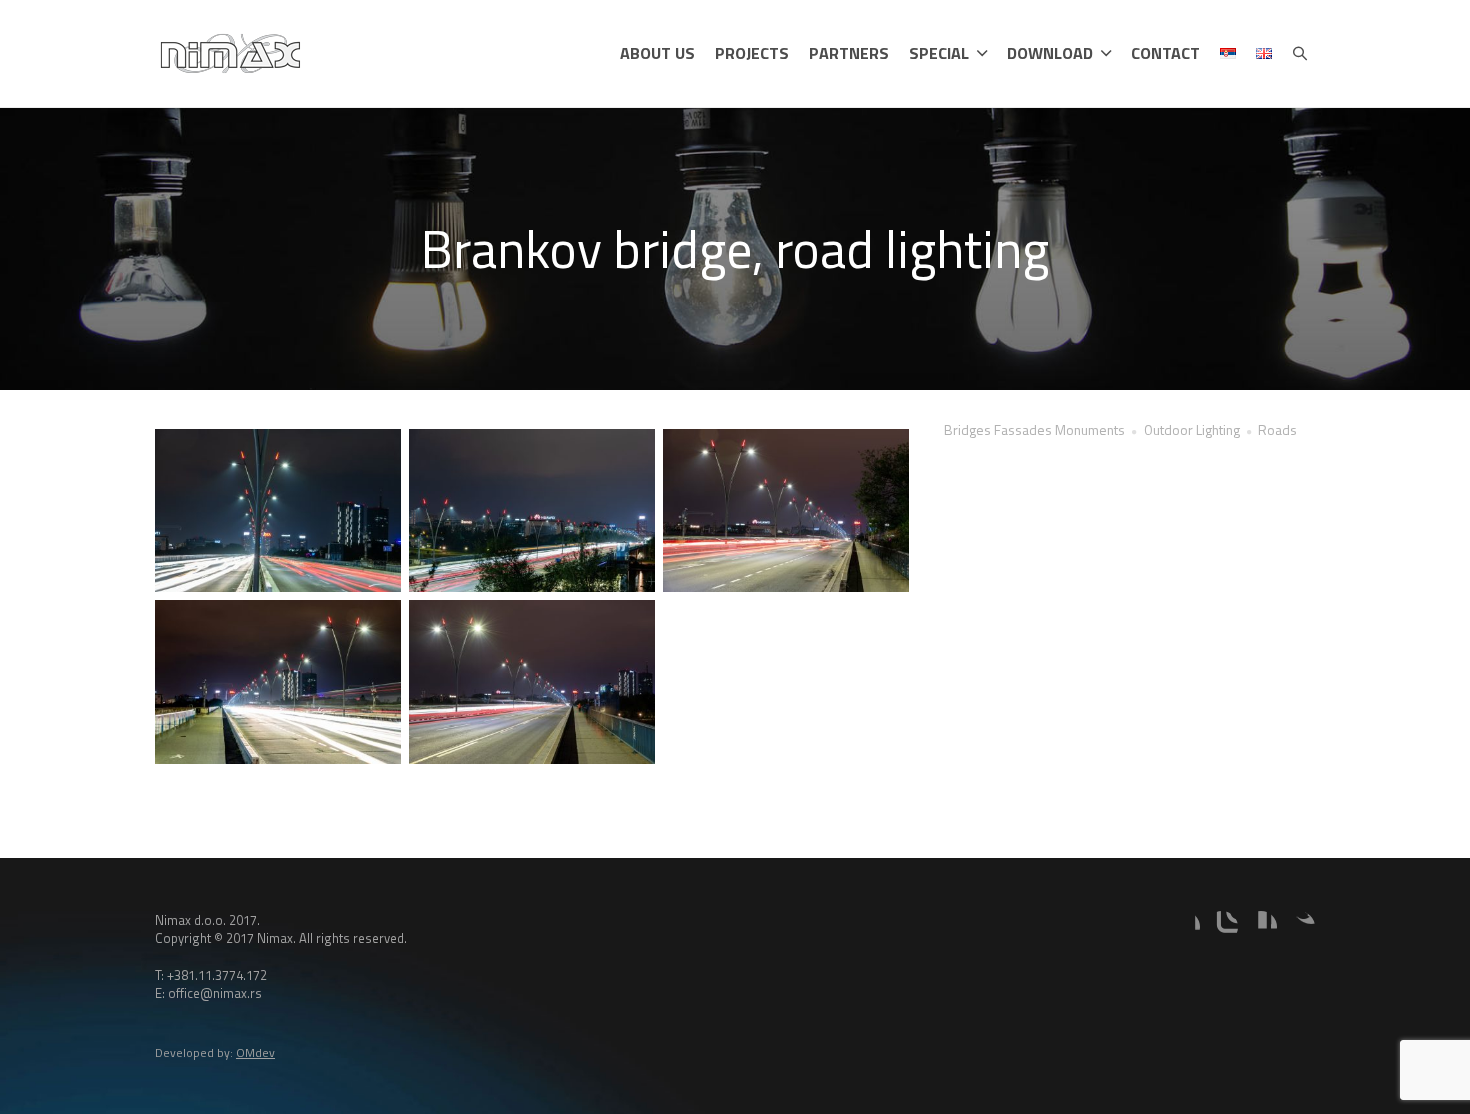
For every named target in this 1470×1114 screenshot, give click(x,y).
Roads (1277, 429)
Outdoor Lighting (1192, 429)
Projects (752, 53)
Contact (1165, 53)
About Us (657, 53)
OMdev (255, 1052)
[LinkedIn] (1261, 927)
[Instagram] (1222, 927)
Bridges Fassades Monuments (1034, 429)
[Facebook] (1184, 927)
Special (939, 53)
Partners (849, 53)
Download (1050, 53)
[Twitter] (1299, 927)
